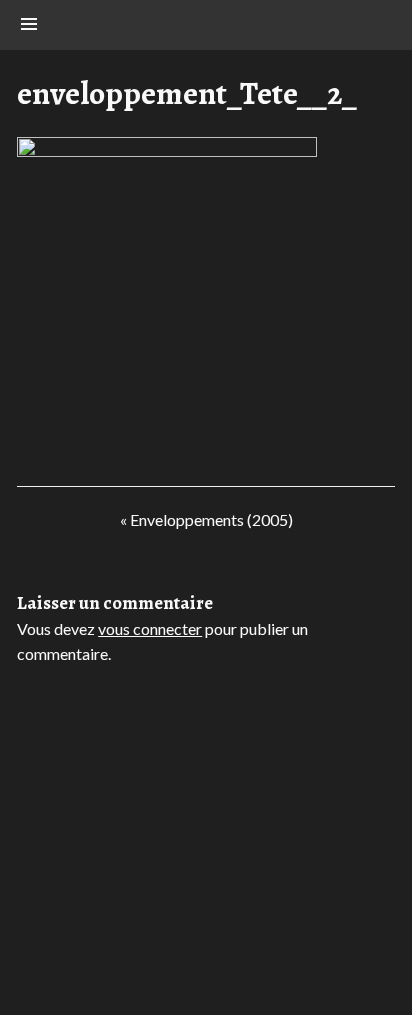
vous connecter (150, 628)
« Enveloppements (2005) (206, 524)
